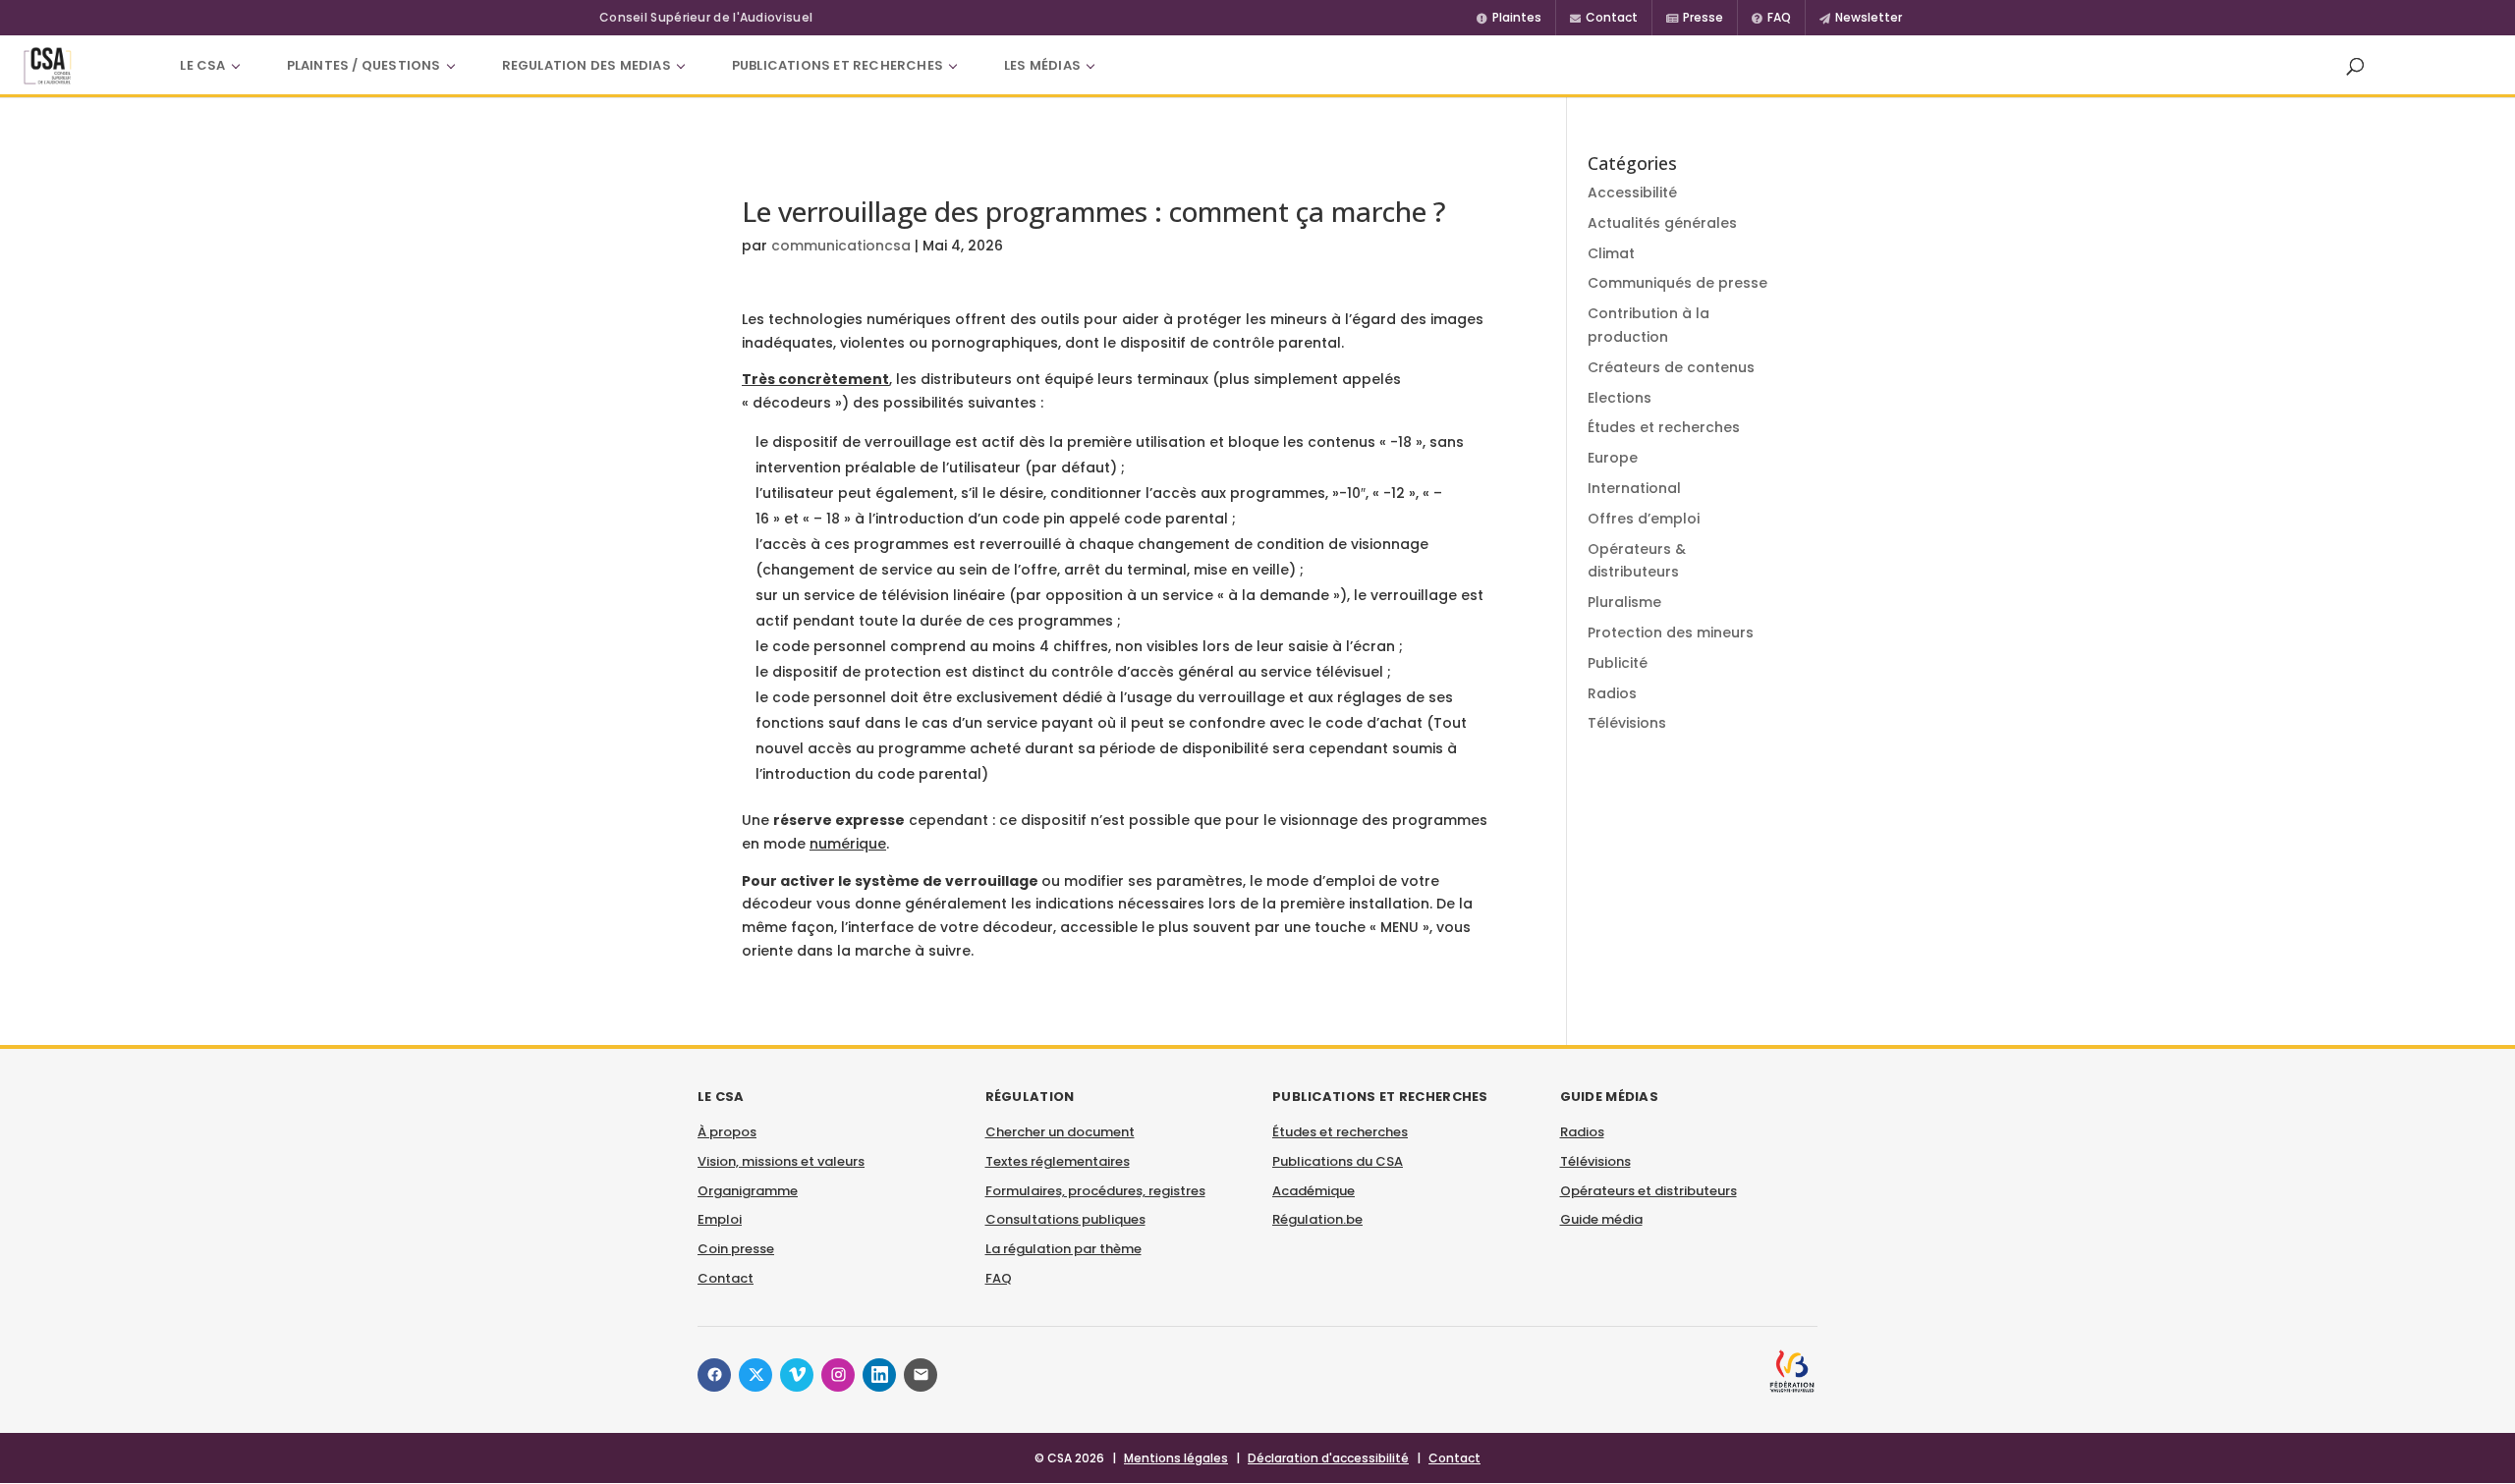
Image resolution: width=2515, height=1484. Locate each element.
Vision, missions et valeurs (781, 1161)
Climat (1611, 253)
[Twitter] (755, 1375)
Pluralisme (1624, 602)
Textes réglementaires (1058, 1161)
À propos (727, 1132)
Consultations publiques (1065, 1219)
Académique (1313, 1191)
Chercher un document (1060, 1132)
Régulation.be (1317, 1219)
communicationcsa (841, 246)
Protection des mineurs (1671, 632)
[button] (2355, 66)
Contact (726, 1278)
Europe (1613, 458)
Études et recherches (1664, 427)
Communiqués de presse (1677, 283)
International (1634, 488)
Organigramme (748, 1191)
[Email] (921, 1375)
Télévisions (1627, 723)
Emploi (720, 1219)
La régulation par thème (1063, 1249)
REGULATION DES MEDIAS (587, 65)
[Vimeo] (797, 1375)
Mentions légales (1176, 1458)
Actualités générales (1662, 223)
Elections (1620, 398)
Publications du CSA (1338, 1161)
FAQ (999, 1278)
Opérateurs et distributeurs (1649, 1191)
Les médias (1042, 65)
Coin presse (736, 1249)
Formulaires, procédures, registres (1095, 1191)
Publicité (1618, 663)
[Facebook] (714, 1375)
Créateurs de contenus (1671, 367)
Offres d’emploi (1644, 519)
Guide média (1601, 1219)
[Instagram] (838, 1375)
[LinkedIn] (879, 1375)
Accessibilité (1632, 192)
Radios (1612, 693)
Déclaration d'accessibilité (1328, 1458)
